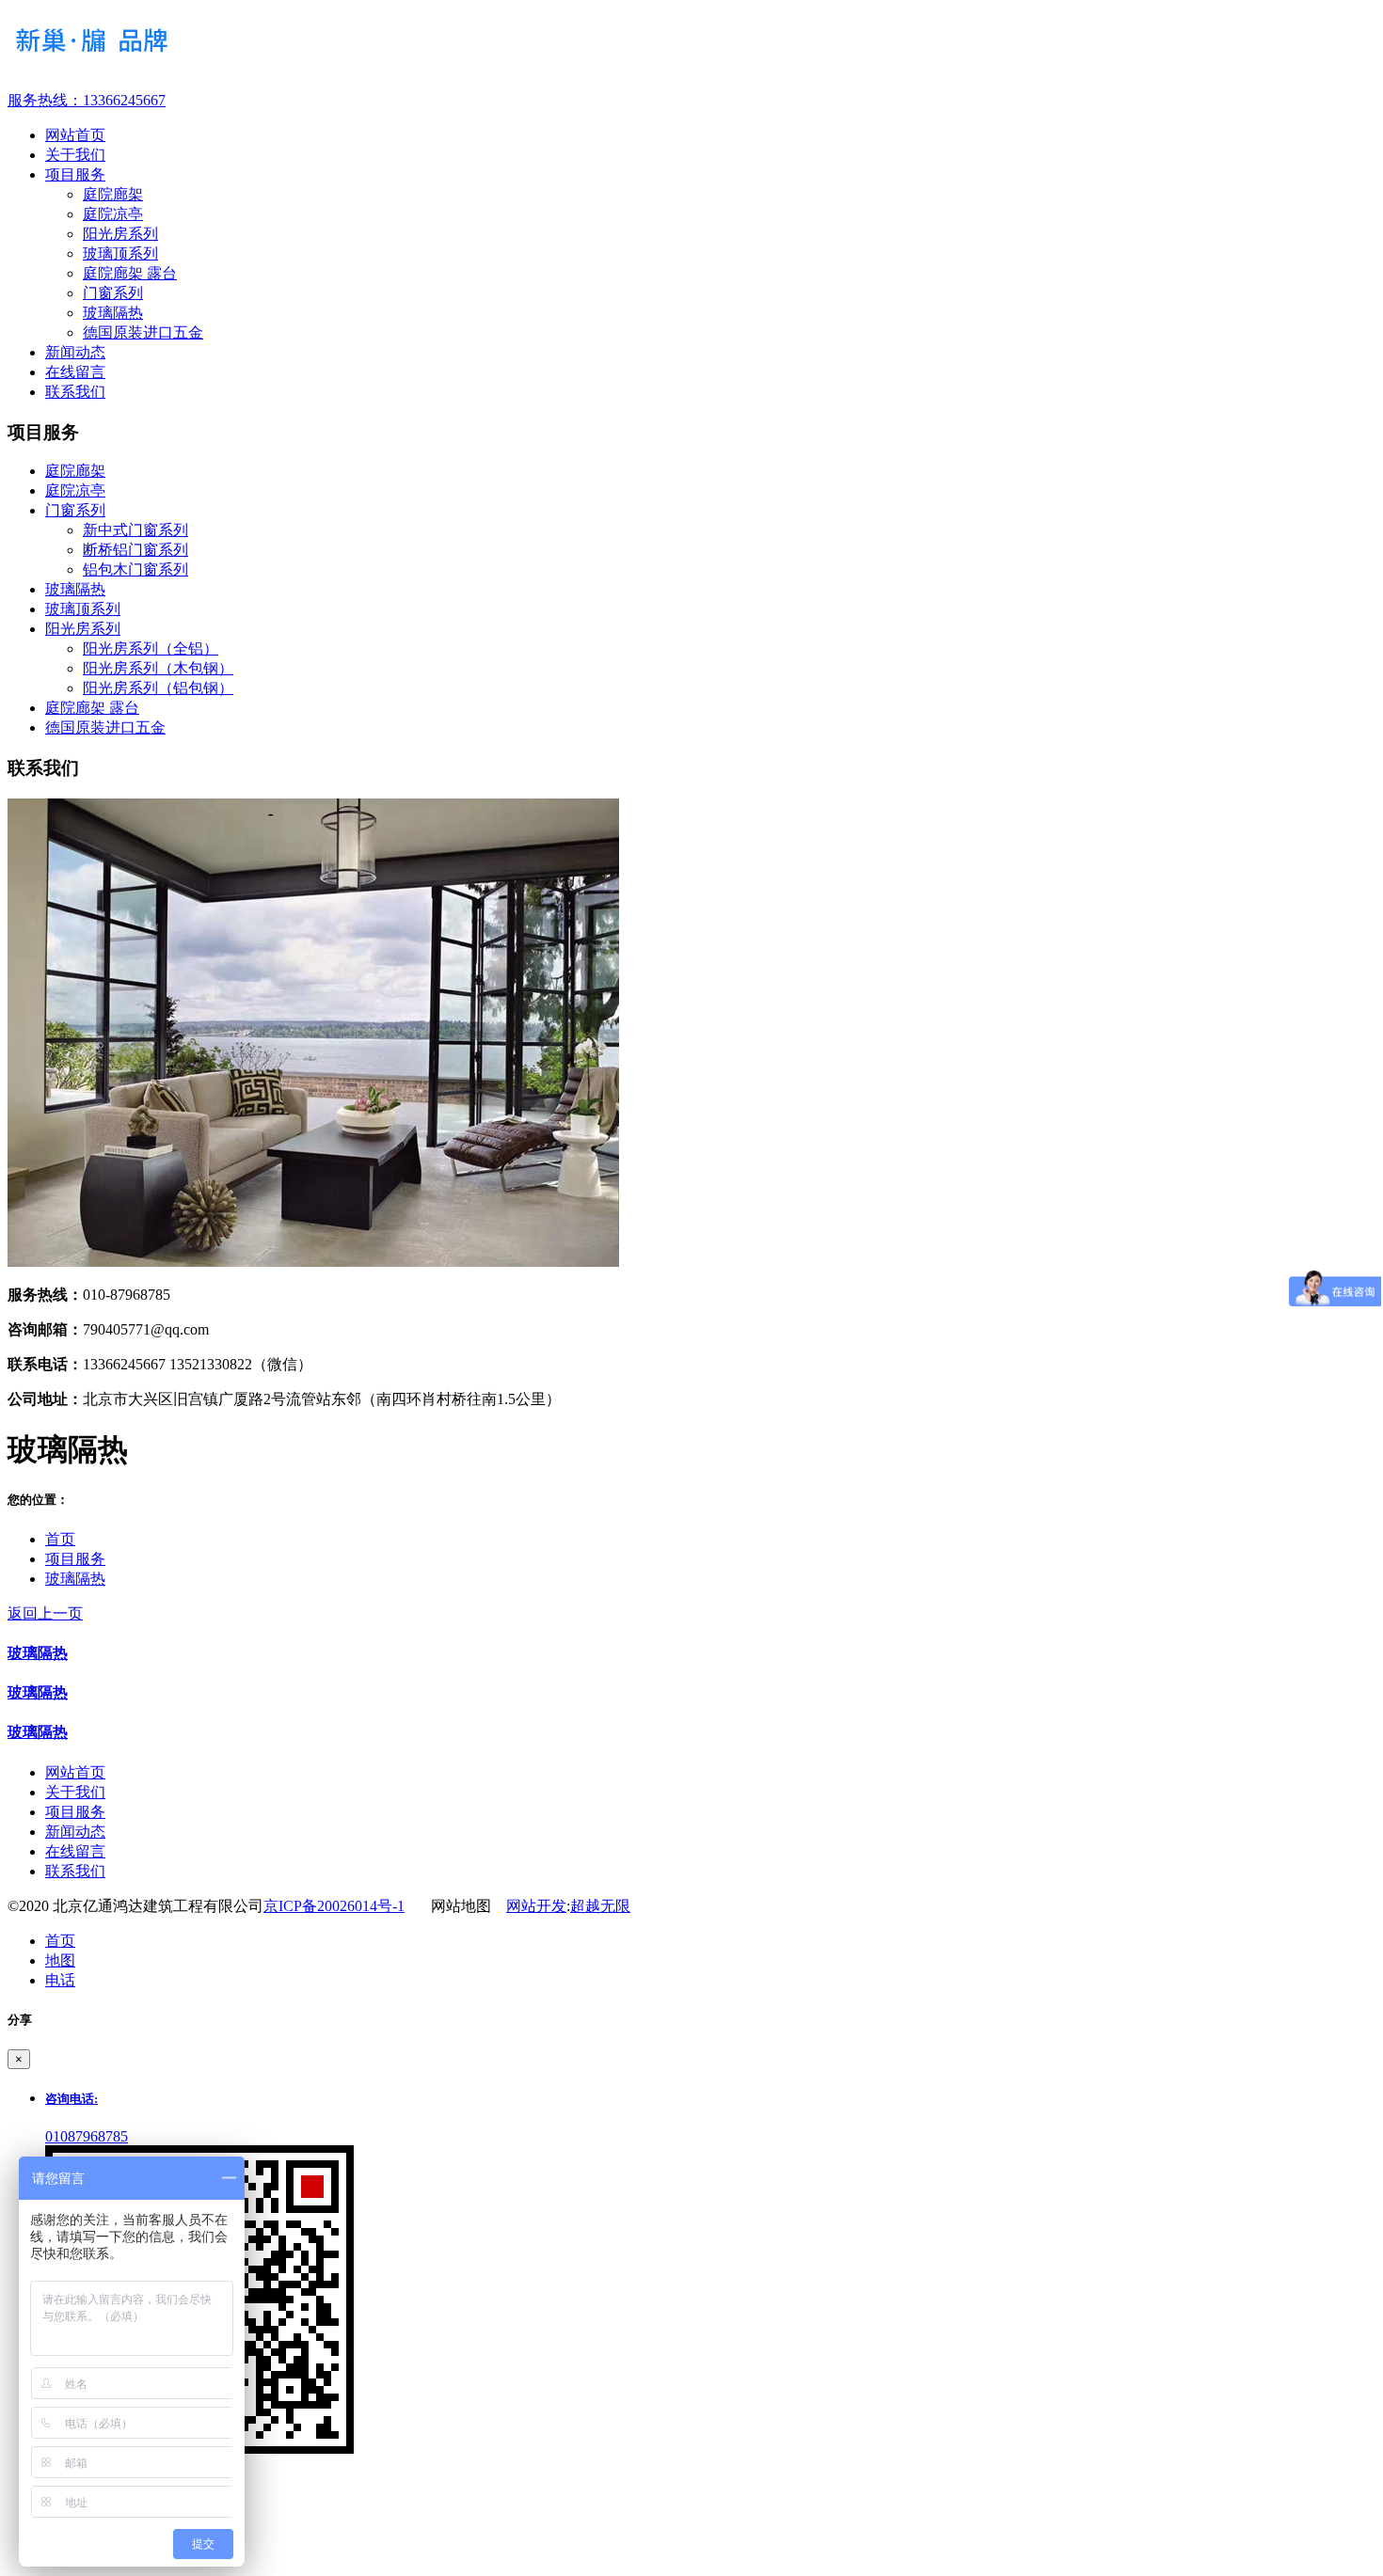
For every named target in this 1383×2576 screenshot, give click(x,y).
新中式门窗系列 (135, 530)
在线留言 (75, 1851)
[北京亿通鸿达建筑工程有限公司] (691, 45)
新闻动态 (75, 1832)
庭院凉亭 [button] (75, 490)
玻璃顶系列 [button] (83, 609)
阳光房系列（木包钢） (158, 668)
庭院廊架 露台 (130, 273)
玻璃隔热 (113, 313)
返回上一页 (45, 1613)
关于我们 (75, 1792)
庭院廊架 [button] (75, 471)
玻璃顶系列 (120, 253)
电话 (60, 1980)
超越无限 (600, 1906)
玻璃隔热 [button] (75, 589)
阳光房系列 (120, 234)
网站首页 (75, 1772)
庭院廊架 (113, 194)
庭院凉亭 (113, 214)
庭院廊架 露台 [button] (92, 708)
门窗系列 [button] (75, 510)
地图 (60, 1960)
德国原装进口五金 (143, 332)
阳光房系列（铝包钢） (158, 688)
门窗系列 (113, 293)
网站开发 (536, 1906)
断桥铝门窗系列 (135, 550)
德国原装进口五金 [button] (105, 727)
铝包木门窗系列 (135, 569)
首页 (60, 1539)
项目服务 (75, 1559)
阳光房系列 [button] (83, 629)
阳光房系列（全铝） (151, 648)
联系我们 (75, 1871)
